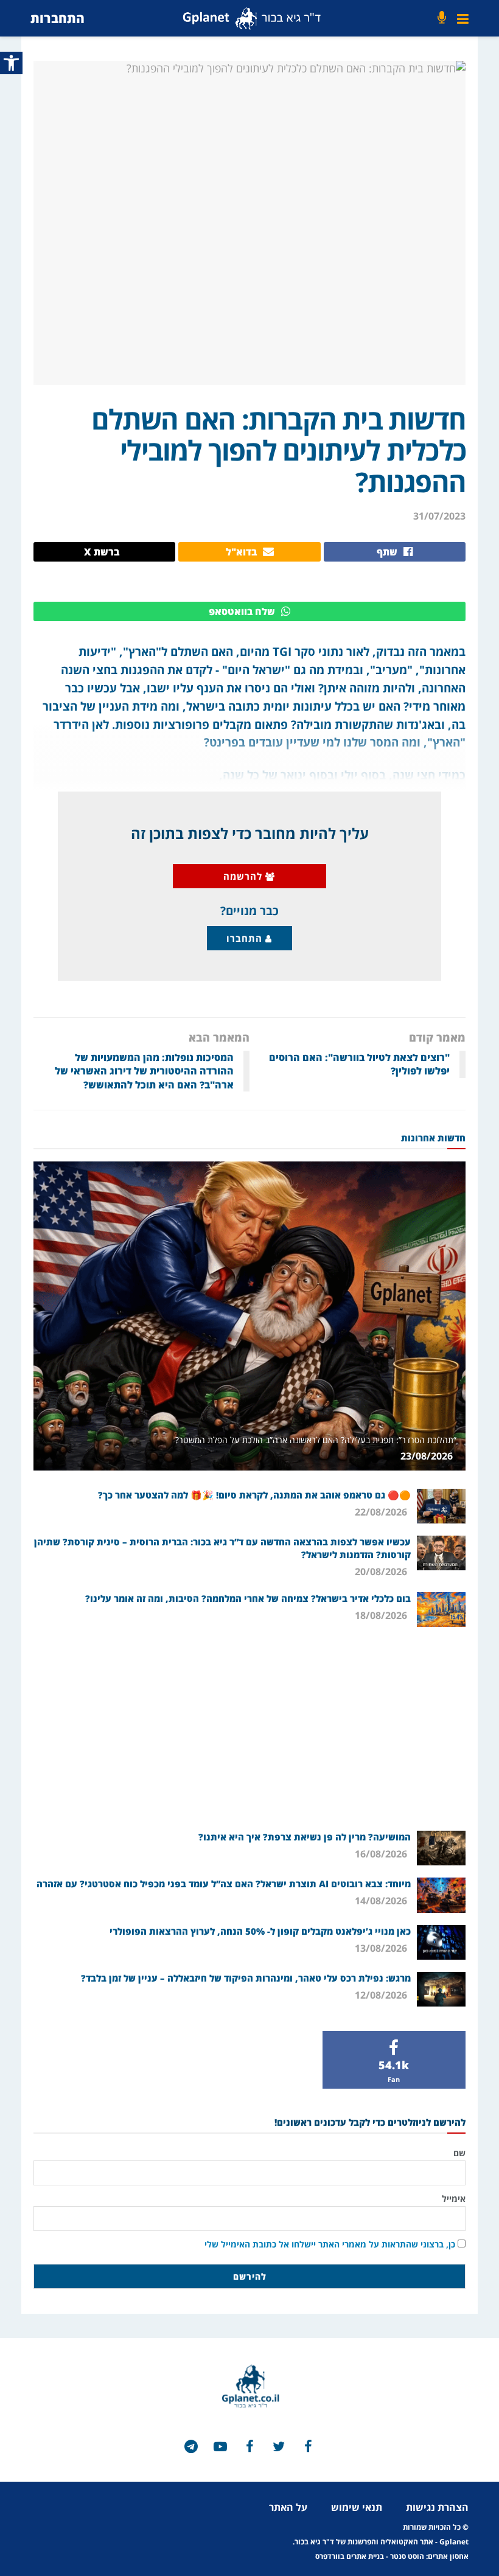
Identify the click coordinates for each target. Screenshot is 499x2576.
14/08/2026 (382, 1901)
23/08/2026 (428, 1456)
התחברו (246, 938)
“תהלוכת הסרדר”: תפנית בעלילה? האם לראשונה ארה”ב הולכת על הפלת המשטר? (316, 1440)
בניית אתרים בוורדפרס (350, 2556)
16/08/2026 (382, 1854)
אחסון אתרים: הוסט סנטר (429, 2556)
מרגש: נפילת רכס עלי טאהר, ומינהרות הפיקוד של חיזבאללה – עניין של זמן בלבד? (246, 1978)
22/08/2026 (382, 1512)
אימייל (454, 2198)
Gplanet (454, 2542)
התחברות (58, 18)
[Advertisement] (249, 1727)
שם (459, 2153)
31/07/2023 (439, 516)
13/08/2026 (382, 1948)
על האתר (288, 2507)
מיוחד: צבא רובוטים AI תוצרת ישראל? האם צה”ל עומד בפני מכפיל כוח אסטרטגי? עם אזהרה (224, 1884)
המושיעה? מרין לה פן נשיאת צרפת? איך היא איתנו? (305, 1837)
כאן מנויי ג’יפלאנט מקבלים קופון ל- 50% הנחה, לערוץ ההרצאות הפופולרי (260, 1931)
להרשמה (244, 876)
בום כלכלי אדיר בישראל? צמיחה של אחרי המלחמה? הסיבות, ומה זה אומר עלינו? (248, 1598)
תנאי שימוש (357, 2507)
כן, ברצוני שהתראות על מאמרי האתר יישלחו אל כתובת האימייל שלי (330, 2244)
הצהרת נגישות (437, 2507)
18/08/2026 (382, 1615)
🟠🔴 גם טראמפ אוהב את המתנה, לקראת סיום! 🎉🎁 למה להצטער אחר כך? (254, 1495)
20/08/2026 (382, 1572)
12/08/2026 (382, 1995)
